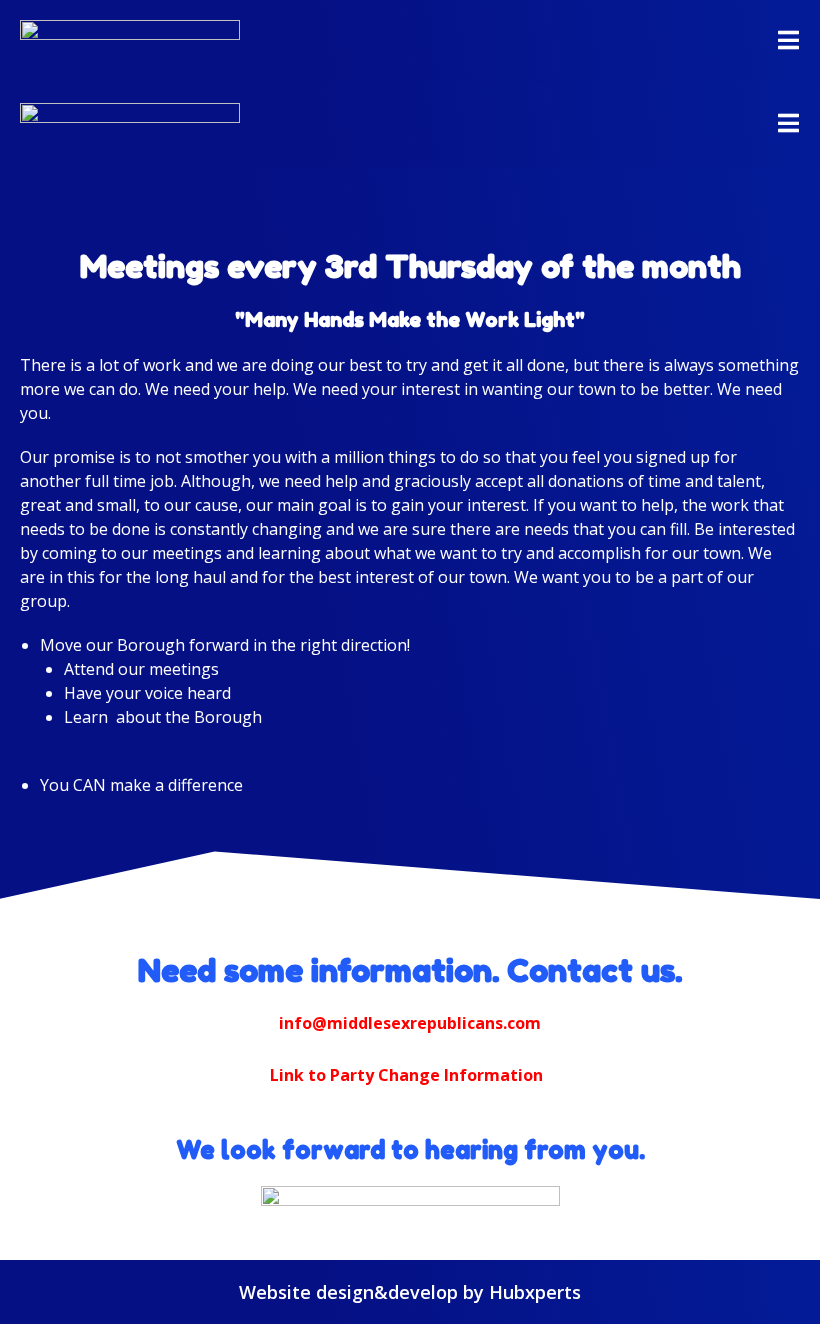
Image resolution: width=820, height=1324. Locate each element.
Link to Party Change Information (406, 1075)
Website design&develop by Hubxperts (410, 1292)
